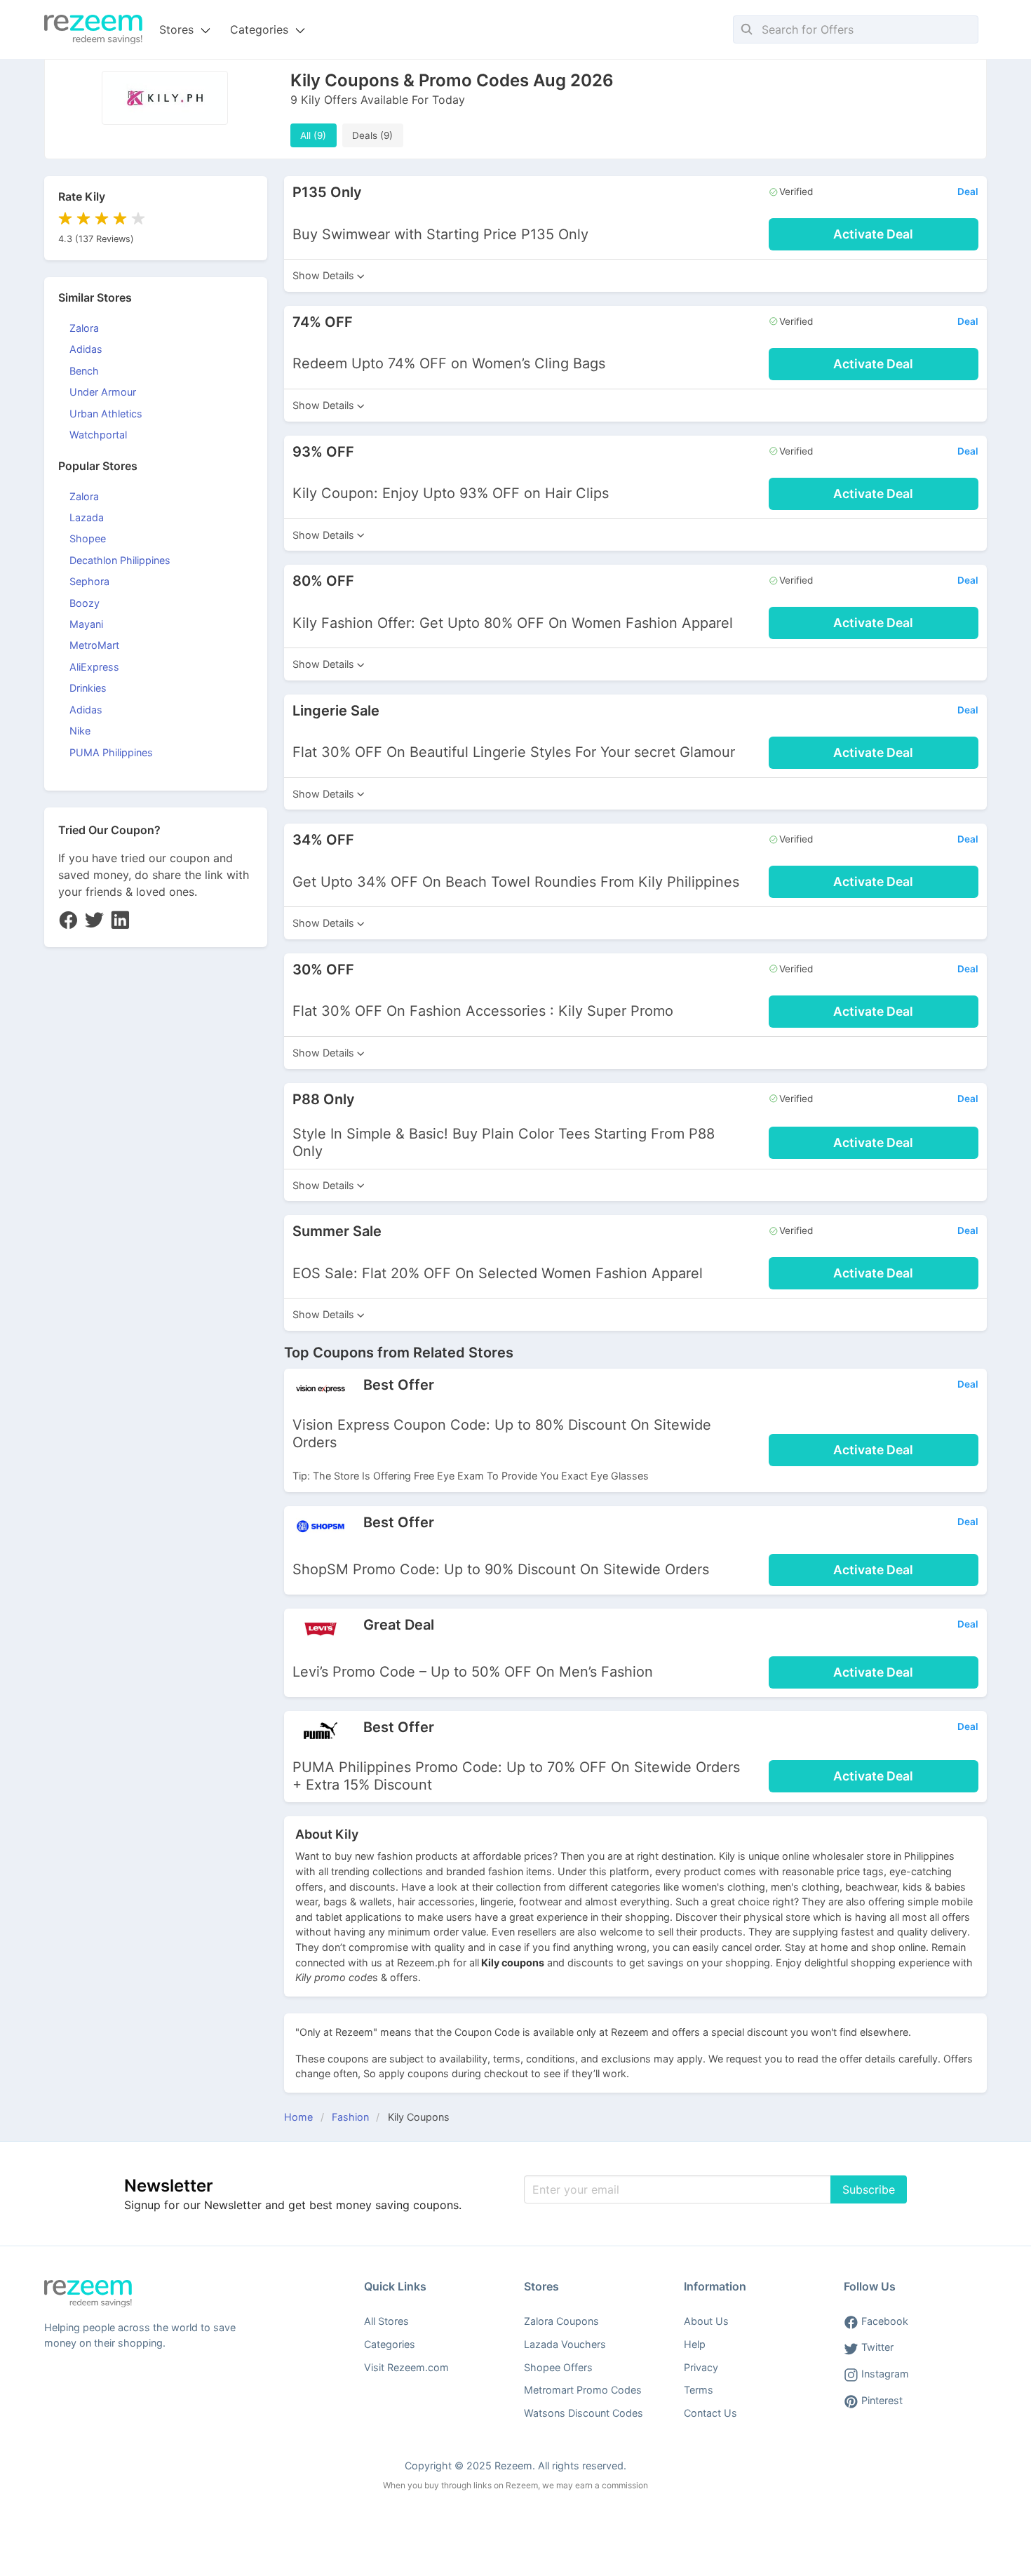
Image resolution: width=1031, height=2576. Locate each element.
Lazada (87, 517)
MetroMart (94, 645)
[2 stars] (81, 219)
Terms (699, 2390)
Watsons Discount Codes (584, 2413)
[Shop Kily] (165, 121)
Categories (390, 2344)
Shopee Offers (558, 2367)
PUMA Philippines (111, 752)
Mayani (86, 624)
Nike (80, 731)
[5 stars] (136, 219)
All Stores (386, 2321)
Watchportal (98, 435)
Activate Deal (873, 234)
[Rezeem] (93, 29)
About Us (706, 2321)
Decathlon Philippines (120, 560)
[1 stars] (65, 219)
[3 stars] (100, 219)
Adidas (86, 349)
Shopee (88, 538)
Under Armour (103, 392)
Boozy (85, 603)
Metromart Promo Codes (583, 2390)
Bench (84, 371)
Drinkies (88, 688)
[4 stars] (118, 219)
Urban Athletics (106, 414)
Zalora (84, 328)
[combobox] (856, 29)
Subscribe (869, 2189)
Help (695, 2344)
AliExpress (94, 667)
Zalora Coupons (561, 2321)
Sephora (89, 581)
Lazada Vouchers (565, 2344)
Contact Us (710, 2413)
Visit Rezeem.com (406, 2367)
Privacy (701, 2367)
